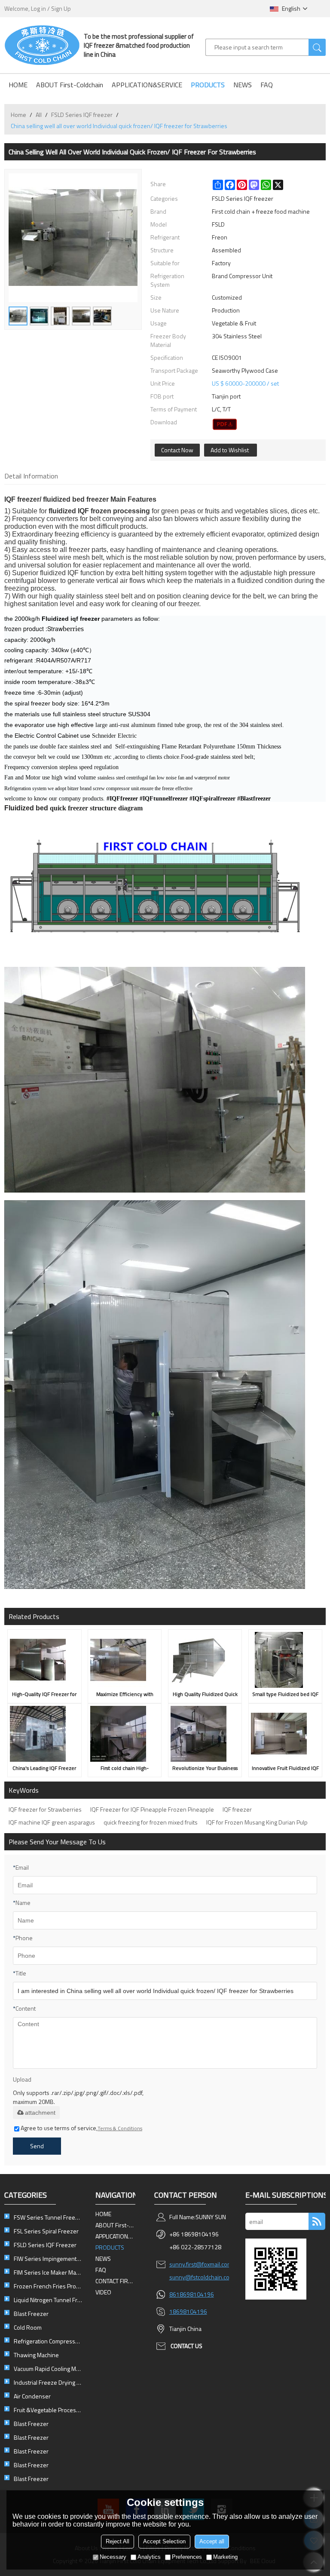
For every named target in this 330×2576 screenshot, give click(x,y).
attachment (40, 2113)
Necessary (113, 2557)
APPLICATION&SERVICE (147, 85)
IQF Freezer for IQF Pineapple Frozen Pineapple (152, 1809)
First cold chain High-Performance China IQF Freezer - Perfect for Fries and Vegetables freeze (125, 1769)
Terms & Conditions (120, 2128)
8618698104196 (192, 2294)
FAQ (267, 85)
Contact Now (177, 450)
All (39, 115)
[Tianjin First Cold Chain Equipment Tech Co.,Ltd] (42, 45)
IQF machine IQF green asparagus (52, 1822)
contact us (186, 2346)
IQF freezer (22, 499)
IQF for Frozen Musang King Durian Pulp (257, 1822)
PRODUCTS (208, 85)
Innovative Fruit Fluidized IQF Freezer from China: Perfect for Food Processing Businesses (285, 1769)
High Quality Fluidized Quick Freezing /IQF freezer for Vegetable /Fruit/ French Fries (205, 1695)
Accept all (212, 2541)
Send (37, 2146)
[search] (317, 47)
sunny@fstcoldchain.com (202, 2277)
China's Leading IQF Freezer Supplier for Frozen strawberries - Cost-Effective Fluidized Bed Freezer (44, 1769)
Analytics (149, 2557)
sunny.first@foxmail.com (201, 2264)
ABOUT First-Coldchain (70, 85)
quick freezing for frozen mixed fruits (151, 1822)
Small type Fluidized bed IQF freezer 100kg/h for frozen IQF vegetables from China (285, 1695)
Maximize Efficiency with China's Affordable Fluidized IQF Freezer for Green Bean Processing (125, 1695)
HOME (18, 85)
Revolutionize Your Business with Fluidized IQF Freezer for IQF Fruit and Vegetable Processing (205, 1769)
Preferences (187, 2557)
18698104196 (188, 2311)
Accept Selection (164, 2541)
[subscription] (317, 2221)
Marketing (225, 2557)
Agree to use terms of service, (81, 2128)
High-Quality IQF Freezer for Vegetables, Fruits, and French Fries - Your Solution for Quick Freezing (44, 1695)
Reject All (118, 2541)
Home (18, 115)
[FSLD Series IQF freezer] (225, 424)
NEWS (243, 85)
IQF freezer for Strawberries (45, 1809)
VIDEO (103, 2292)
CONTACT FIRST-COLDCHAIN (116, 2281)
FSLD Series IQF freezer (82, 115)
